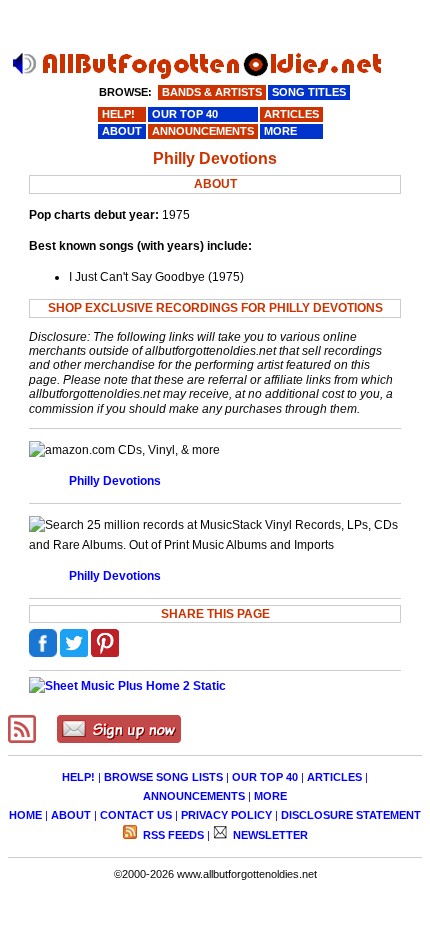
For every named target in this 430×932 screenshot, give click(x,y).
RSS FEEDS (172, 835)
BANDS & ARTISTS (212, 92)
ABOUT (71, 815)
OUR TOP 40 (265, 777)
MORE (270, 796)
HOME (25, 815)
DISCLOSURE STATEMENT (351, 815)
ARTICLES (334, 777)
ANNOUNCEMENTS (194, 796)
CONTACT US (136, 815)
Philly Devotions (115, 481)
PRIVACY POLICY (226, 815)
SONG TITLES (309, 92)
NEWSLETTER (269, 835)
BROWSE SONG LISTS (163, 777)
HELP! (78, 777)
